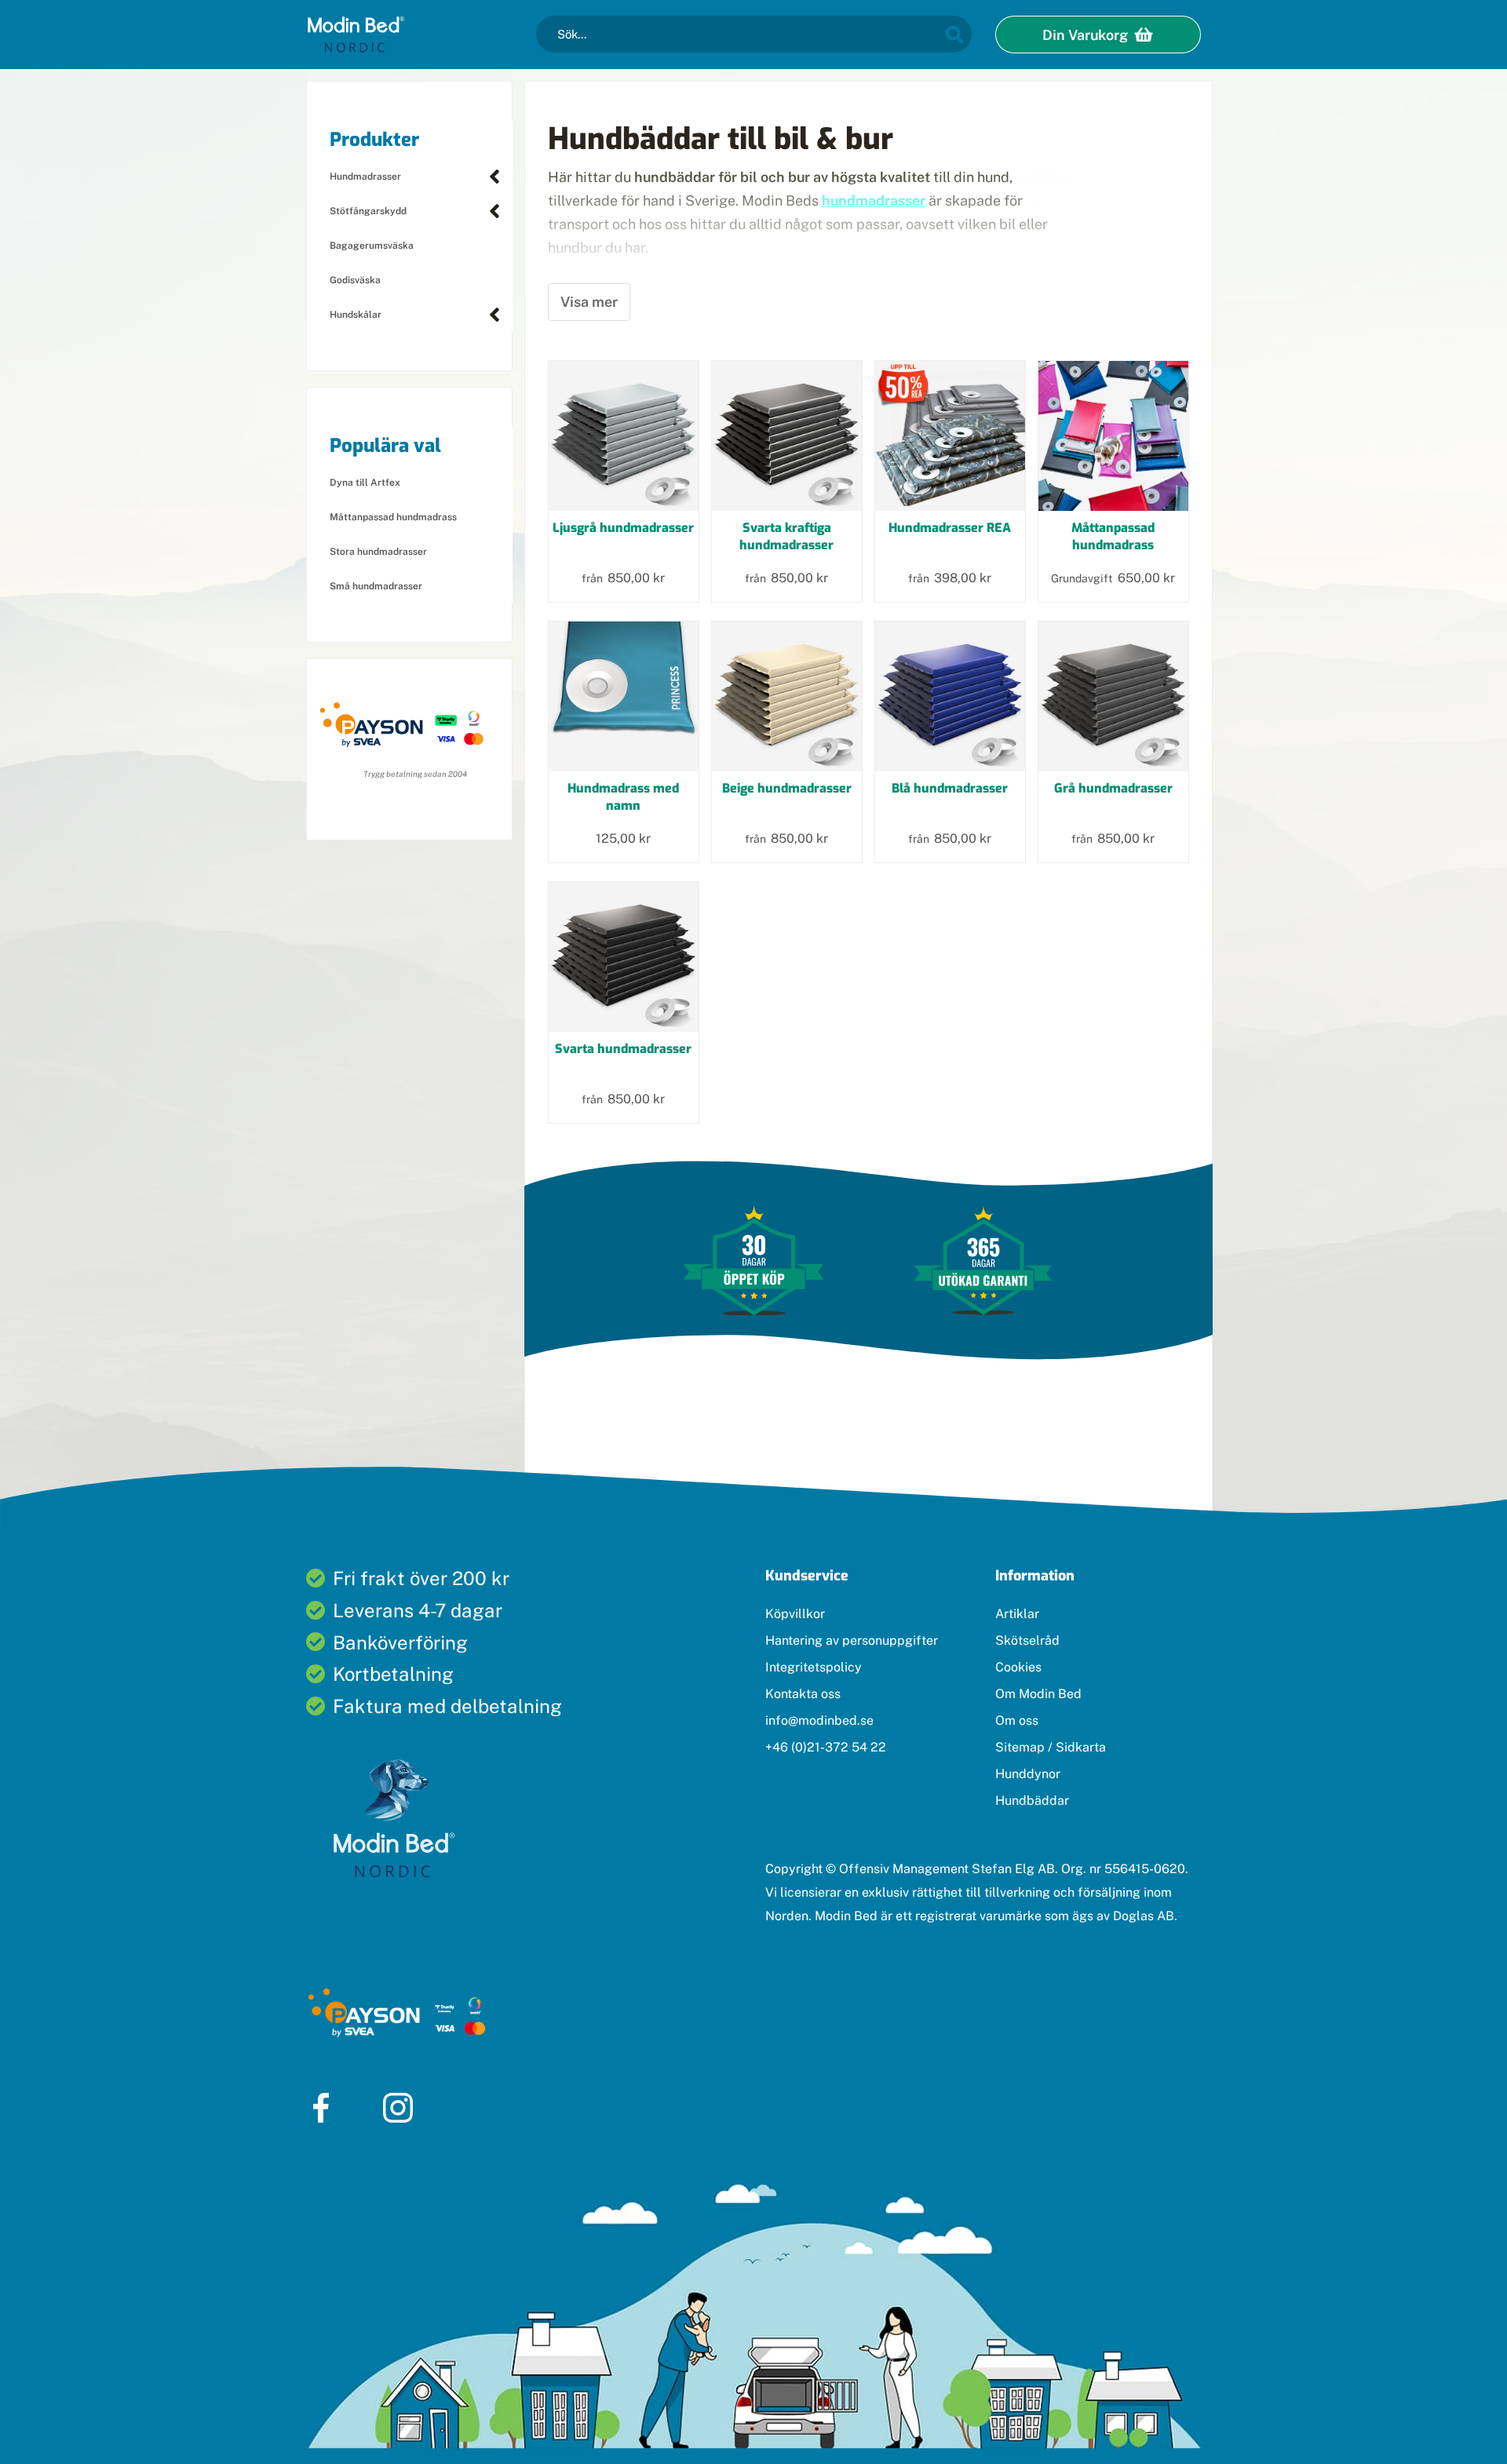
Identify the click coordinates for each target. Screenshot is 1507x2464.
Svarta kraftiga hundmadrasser (786, 536)
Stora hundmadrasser (378, 552)
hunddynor (648, 1404)
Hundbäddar (1032, 1801)
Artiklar (1017, 1614)
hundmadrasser (874, 200)
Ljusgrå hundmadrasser (623, 528)
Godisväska (355, 280)
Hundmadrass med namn (623, 797)
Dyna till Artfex (365, 483)
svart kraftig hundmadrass (699, 310)
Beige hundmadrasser (787, 788)
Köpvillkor (795, 1614)
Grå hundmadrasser (1113, 788)
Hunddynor (1028, 1774)
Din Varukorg (1087, 35)
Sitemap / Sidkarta (1051, 1747)
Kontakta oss (803, 1694)
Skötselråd (1027, 1640)
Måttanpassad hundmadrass (393, 517)
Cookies (1018, 1667)
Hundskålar (356, 315)
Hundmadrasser (365, 177)
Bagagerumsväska (372, 246)
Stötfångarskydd (368, 211)
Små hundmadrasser (376, 586)
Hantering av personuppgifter (852, 1640)
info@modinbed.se (819, 1720)
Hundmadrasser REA (950, 528)
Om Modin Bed (1038, 1694)
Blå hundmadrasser (950, 788)
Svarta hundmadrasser (623, 1049)
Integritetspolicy (814, 1667)
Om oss (1017, 1720)
